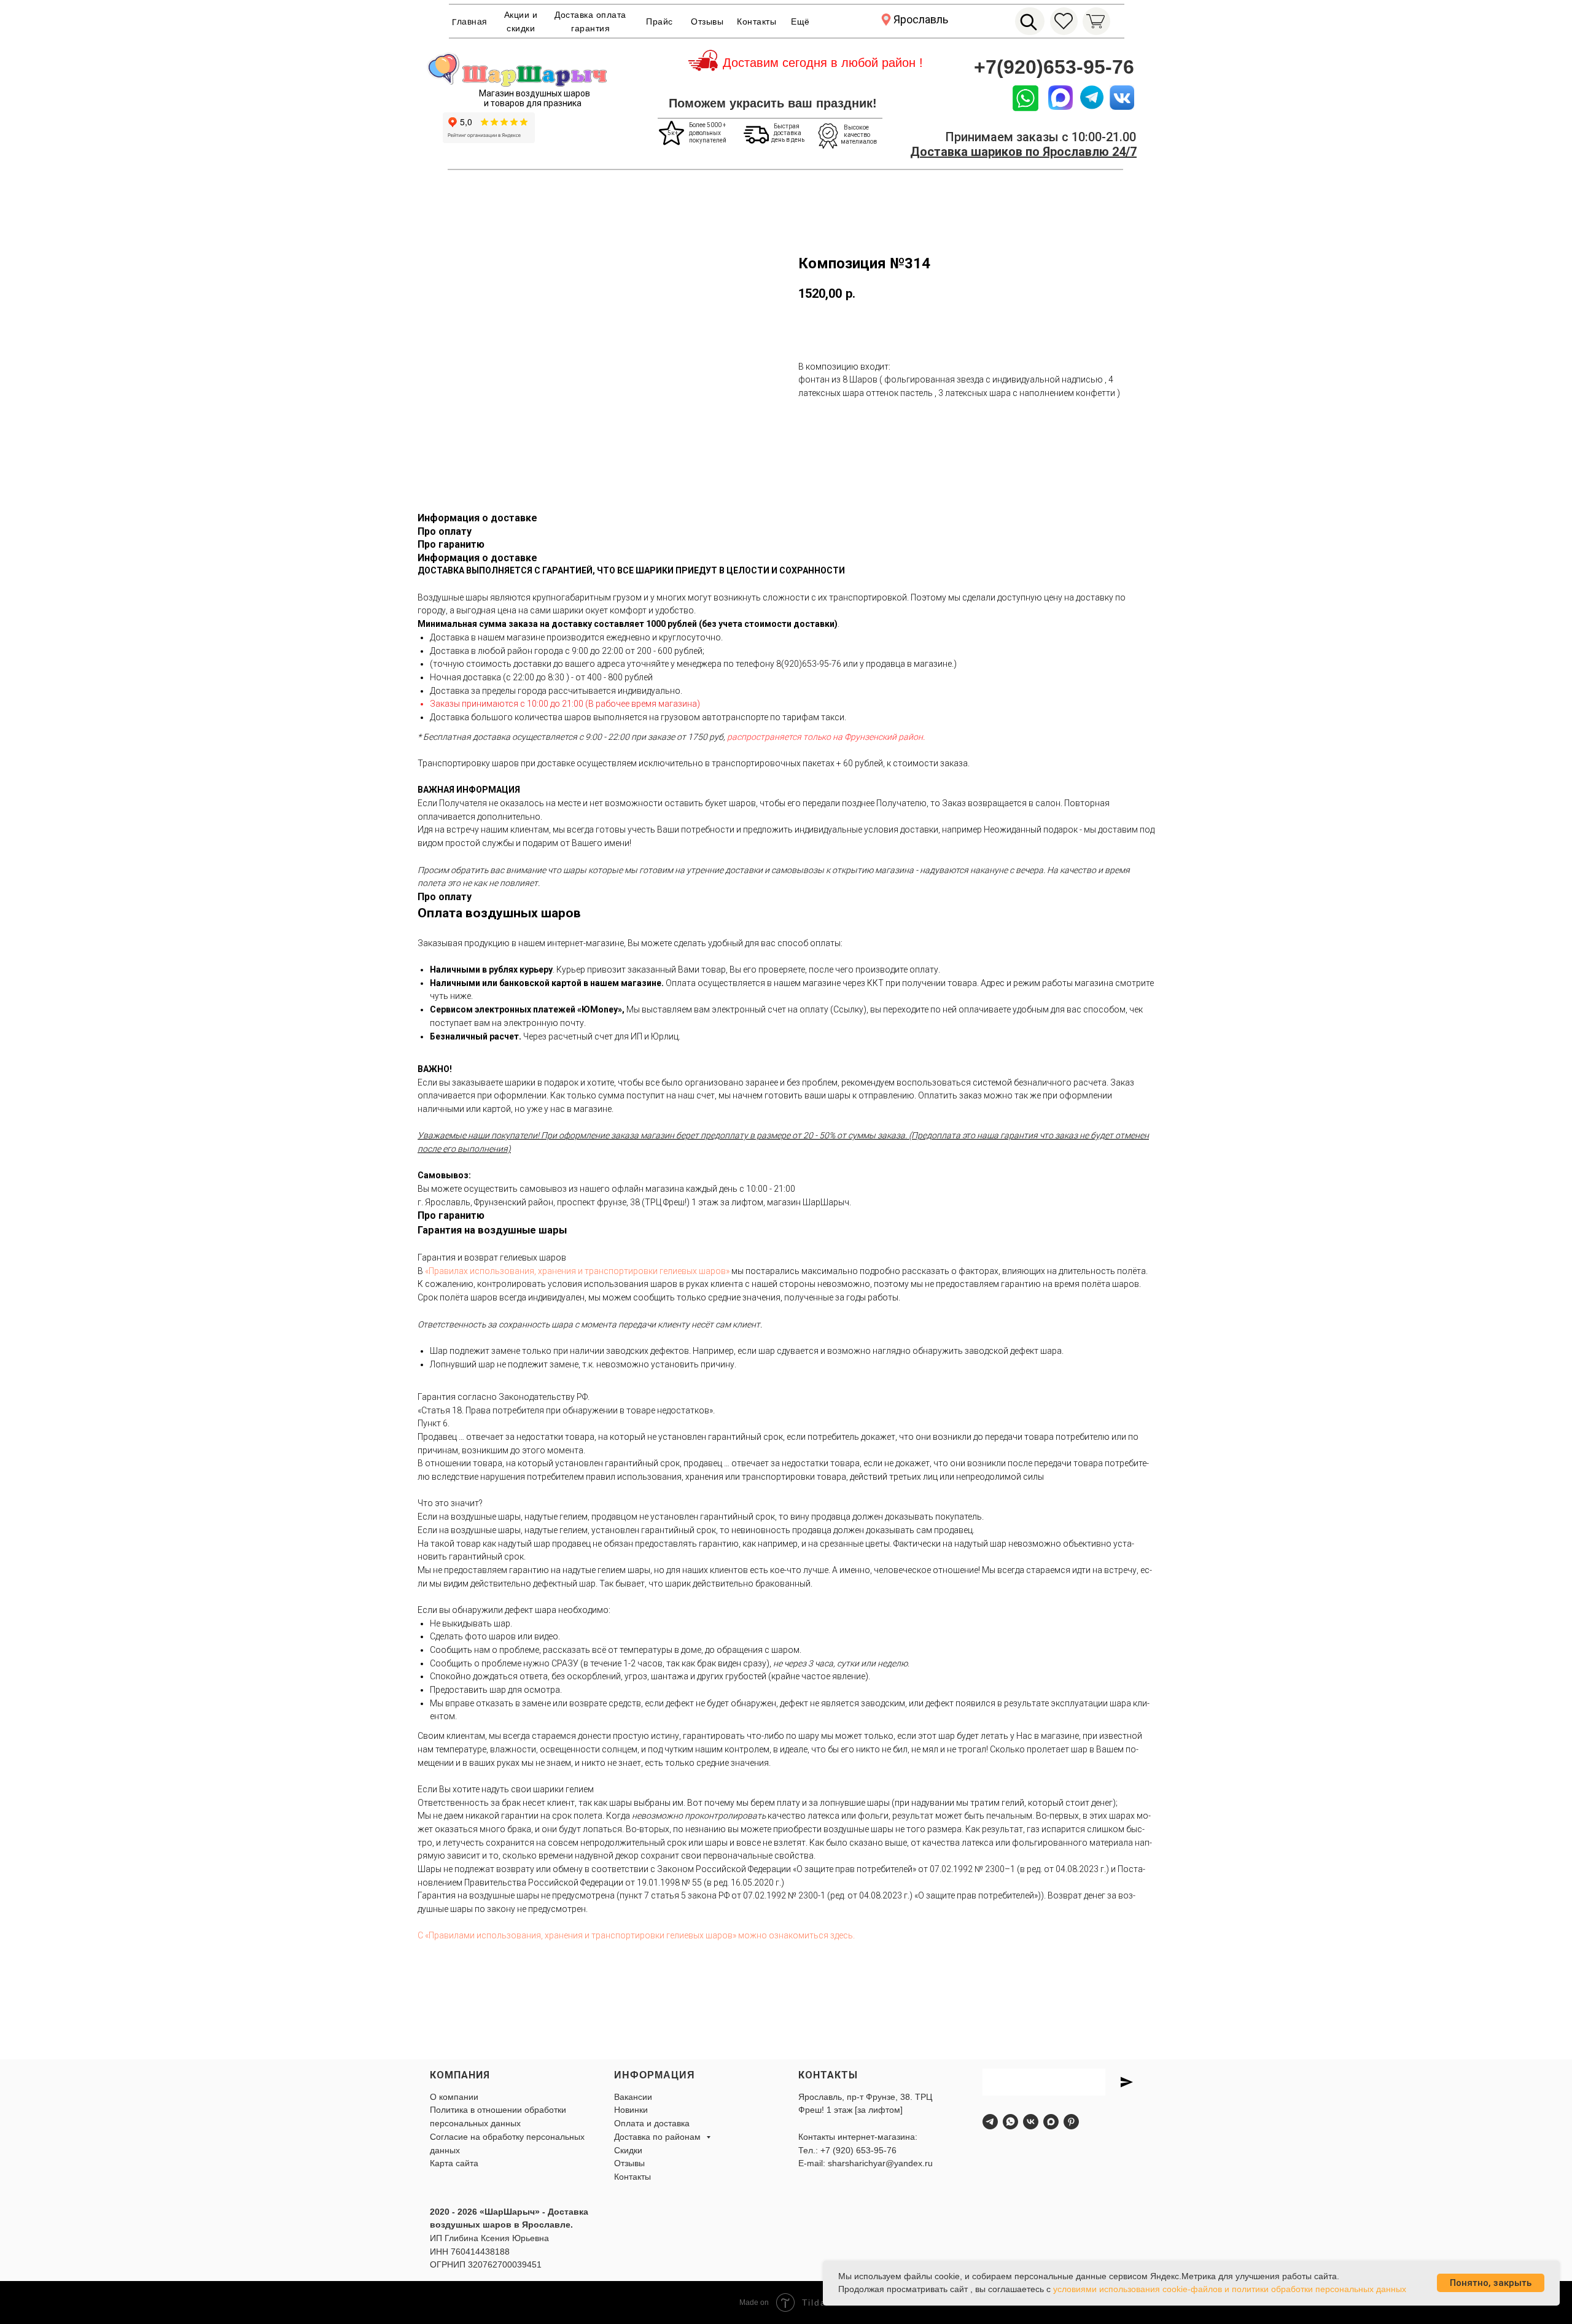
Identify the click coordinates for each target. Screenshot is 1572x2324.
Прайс (660, 21)
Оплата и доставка (652, 2123)
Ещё (800, 21)
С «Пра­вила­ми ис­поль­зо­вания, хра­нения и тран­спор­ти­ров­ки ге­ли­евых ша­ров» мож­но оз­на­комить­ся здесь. (636, 1935)
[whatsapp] (1010, 2122)
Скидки (628, 2150)
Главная (470, 22)
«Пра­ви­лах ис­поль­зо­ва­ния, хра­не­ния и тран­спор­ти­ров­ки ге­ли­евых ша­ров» (577, 1271)
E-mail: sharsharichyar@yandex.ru (866, 2163)
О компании (454, 2097)
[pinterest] (1071, 2122)
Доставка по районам (659, 2137)
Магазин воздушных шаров (535, 93)
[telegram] (990, 2122)
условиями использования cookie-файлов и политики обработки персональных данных (1230, 2289)
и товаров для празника (533, 103)
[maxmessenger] (1051, 2122)
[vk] (1031, 2122)
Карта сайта (454, 2163)
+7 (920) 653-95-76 (858, 2150)
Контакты (757, 21)
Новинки (631, 2110)
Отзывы (707, 21)
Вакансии (633, 2097)
